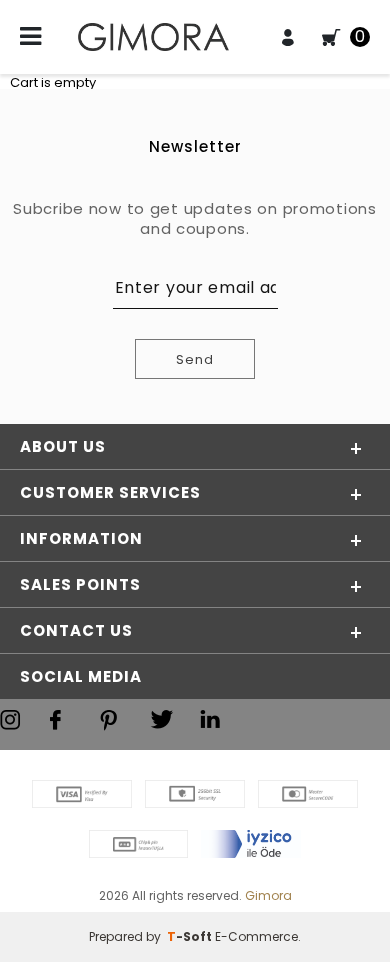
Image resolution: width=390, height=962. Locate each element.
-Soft (191, 936)
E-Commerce (256, 936)
